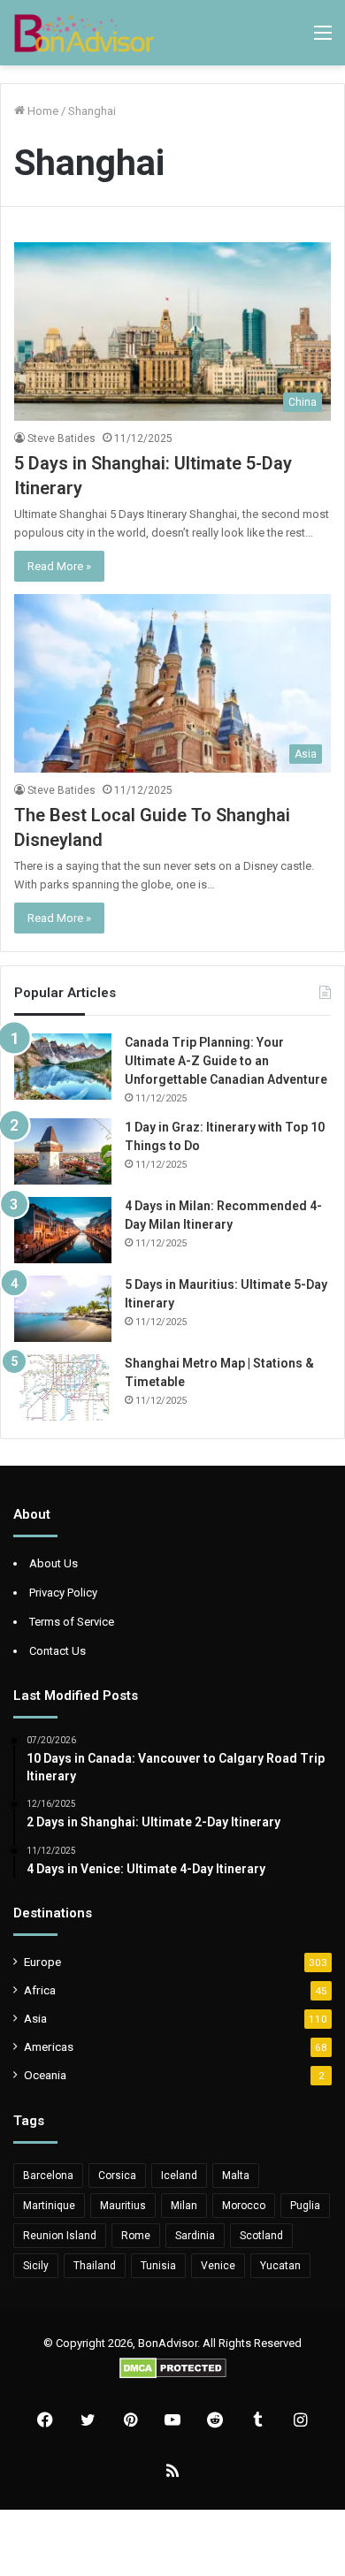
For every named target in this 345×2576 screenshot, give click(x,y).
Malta (236, 2176)
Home (42, 111)
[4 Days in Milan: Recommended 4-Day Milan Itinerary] (63, 1230)
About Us (54, 1563)
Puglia (305, 2206)
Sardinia (195, 2236)
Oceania (45, 2075)
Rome (136, 2236)
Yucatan (280, 2266)
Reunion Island (60, 2236)
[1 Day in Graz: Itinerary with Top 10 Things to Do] (63, 1151)
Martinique (49, 2206)
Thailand (95, 2266)
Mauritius (123, 2206)
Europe (42, 1962)
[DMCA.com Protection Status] (173, 2375)
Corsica (117, 2176)
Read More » (59, 566)
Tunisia (158, 2266)
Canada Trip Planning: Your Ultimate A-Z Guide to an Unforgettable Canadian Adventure (226, 1061)
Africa (40, 1990)
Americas (49, 2046)
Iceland (179, 2176)
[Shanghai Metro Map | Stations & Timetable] (63, 1387)
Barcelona (48, 2176)
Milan (184, 2206)
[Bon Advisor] (84, 33)
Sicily (36, 2266)
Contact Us (57, 1651)
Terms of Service (72, 1622)
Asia (35, 2018)
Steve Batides (61, 438)
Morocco (244, 2206)
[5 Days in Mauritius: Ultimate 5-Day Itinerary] (63, 1309)
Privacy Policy (63, 1593)
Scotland (261, 2236)
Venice (218, 2266)
